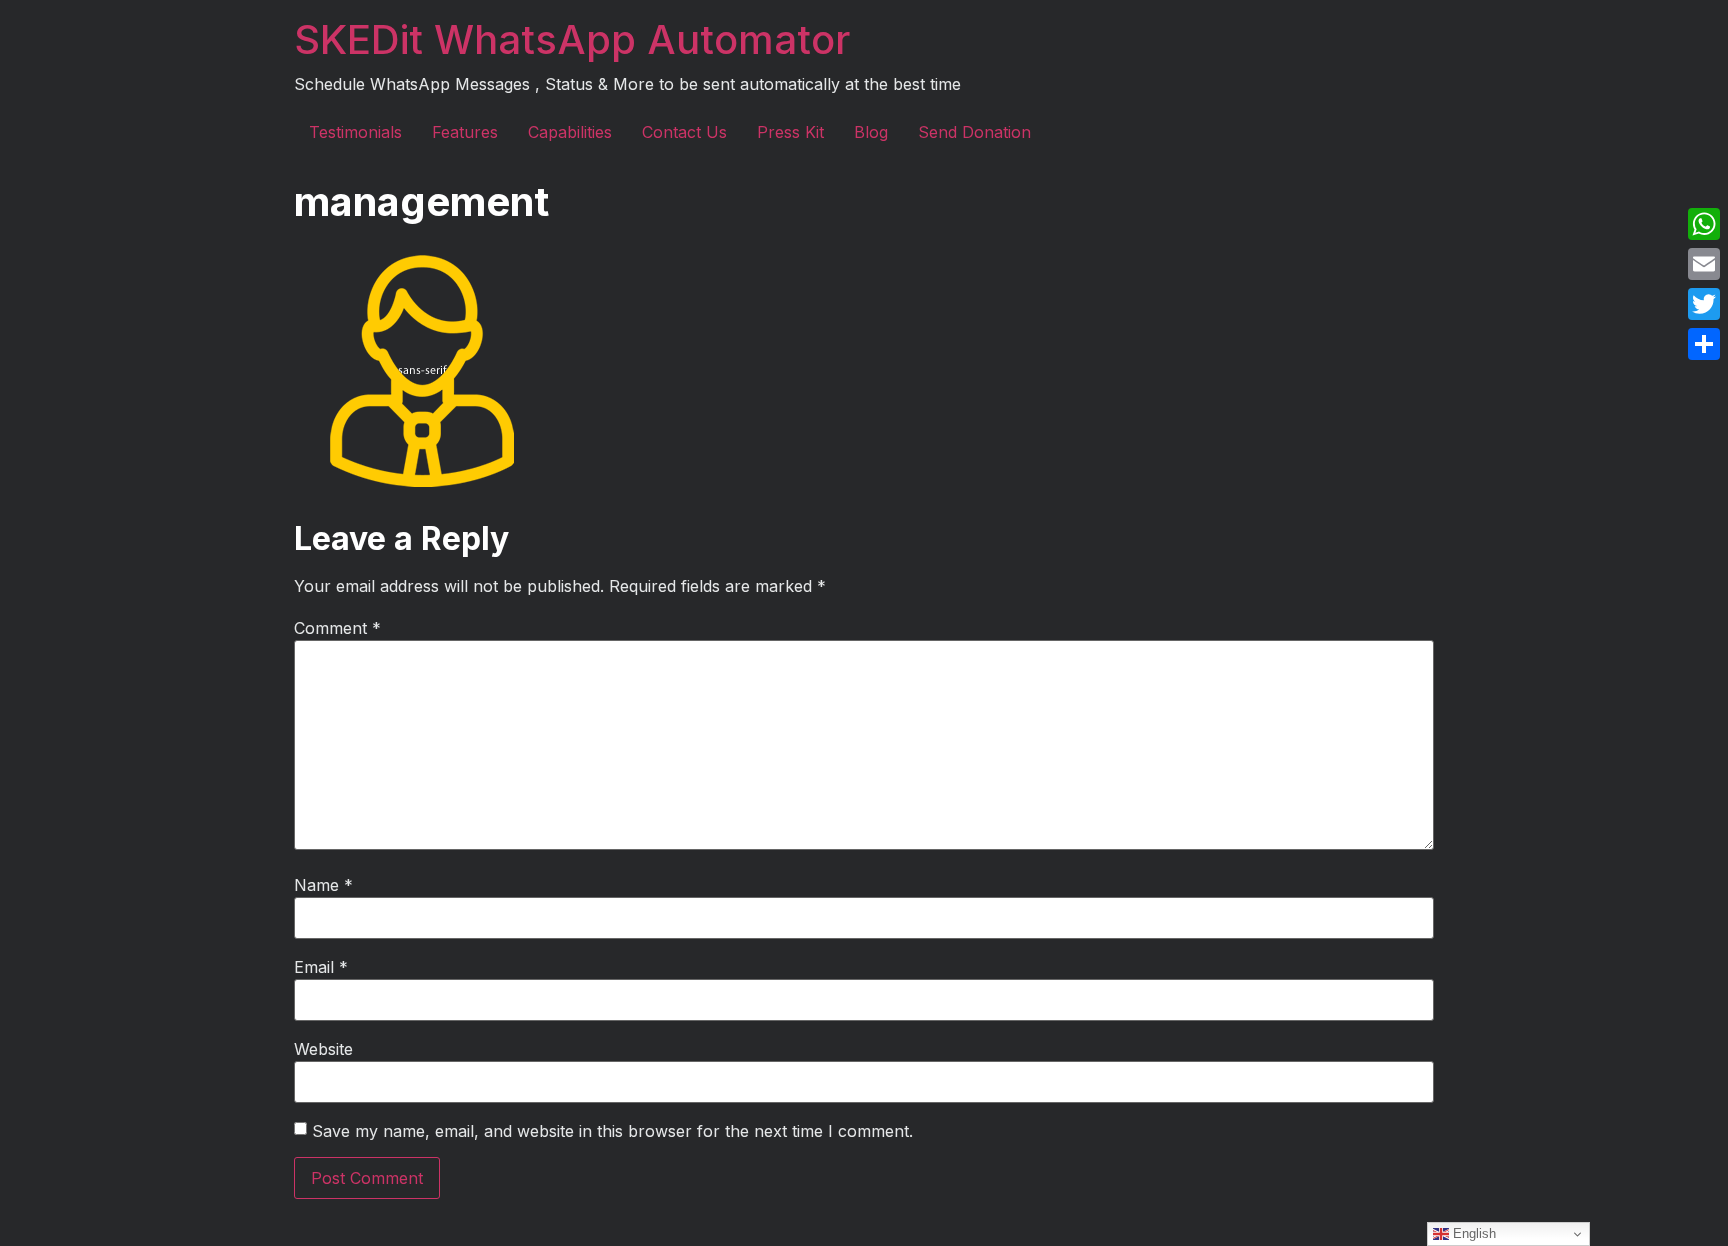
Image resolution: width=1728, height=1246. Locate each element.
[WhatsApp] (1704, 224)
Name (323, 885)
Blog (871, 132)
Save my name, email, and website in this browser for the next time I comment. (612, 1131)
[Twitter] (1704, 304)
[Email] (1704, 264)
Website (323, 1049)
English (1472, 1233)
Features (465, 132)
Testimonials (355, 132)
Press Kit (790, 132)
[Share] (1704, 344)
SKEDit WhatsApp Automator (572, 39)
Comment (337, 628)
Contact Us (684, 132)
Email (321, 967)
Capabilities (570, 132)
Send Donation (974, 132)
